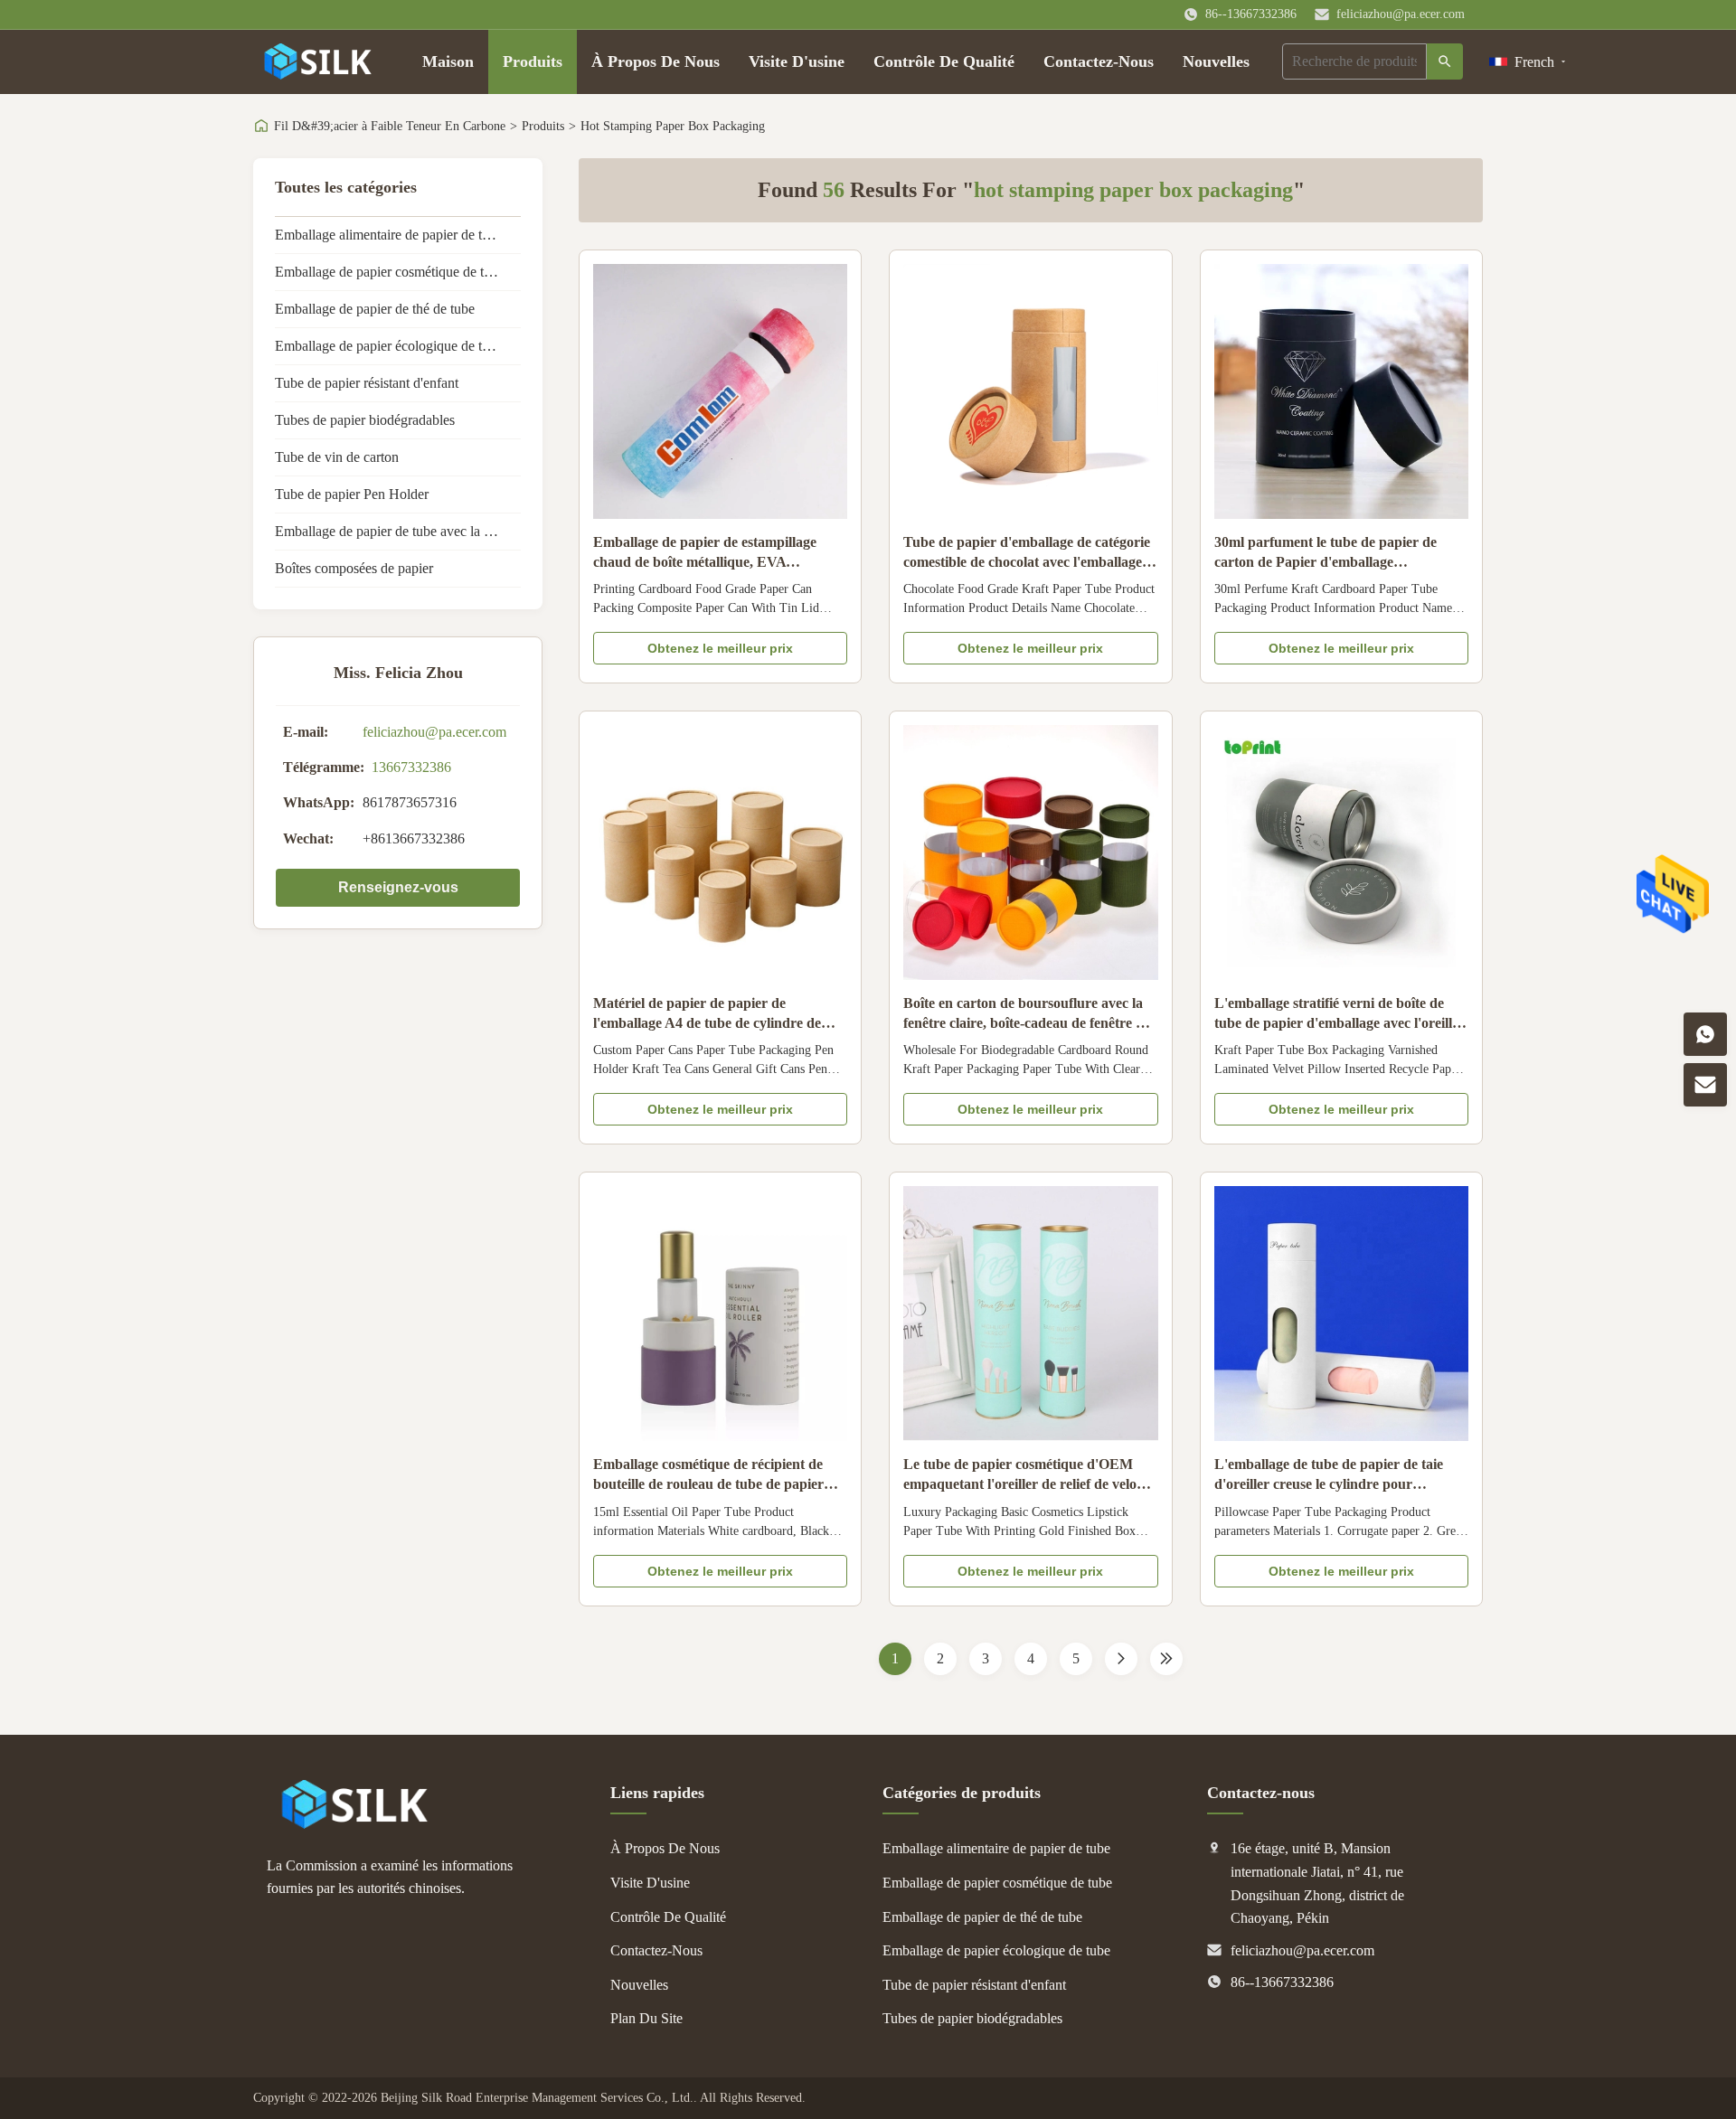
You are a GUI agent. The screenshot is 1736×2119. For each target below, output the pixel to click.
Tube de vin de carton (337, 457)
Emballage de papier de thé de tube (375, 309)
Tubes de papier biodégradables (365, 420)
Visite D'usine (797, 61)
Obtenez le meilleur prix (720, 648)
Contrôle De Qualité (944, 61)
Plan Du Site (646, 2018)
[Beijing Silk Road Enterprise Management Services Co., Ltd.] (357, 1824)
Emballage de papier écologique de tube (389, 346)
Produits (533, 61)
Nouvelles (1216, 61)
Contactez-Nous (1099, 61)
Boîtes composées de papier (354, 568)
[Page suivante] (1121, 1659)
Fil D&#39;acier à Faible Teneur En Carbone (390, 126)
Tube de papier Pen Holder (352, 494)
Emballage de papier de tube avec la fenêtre (398, 531)
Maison (448, 61)
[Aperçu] (320, 61)
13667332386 (411, 767)
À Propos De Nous (656, 61)
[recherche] (1445, 61)
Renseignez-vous (398, 887)
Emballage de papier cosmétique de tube (390, 272)
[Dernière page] (1166, 1659)
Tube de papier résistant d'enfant (367, 383)
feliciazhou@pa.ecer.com (1401, 14)
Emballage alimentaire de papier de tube (389, 235)
